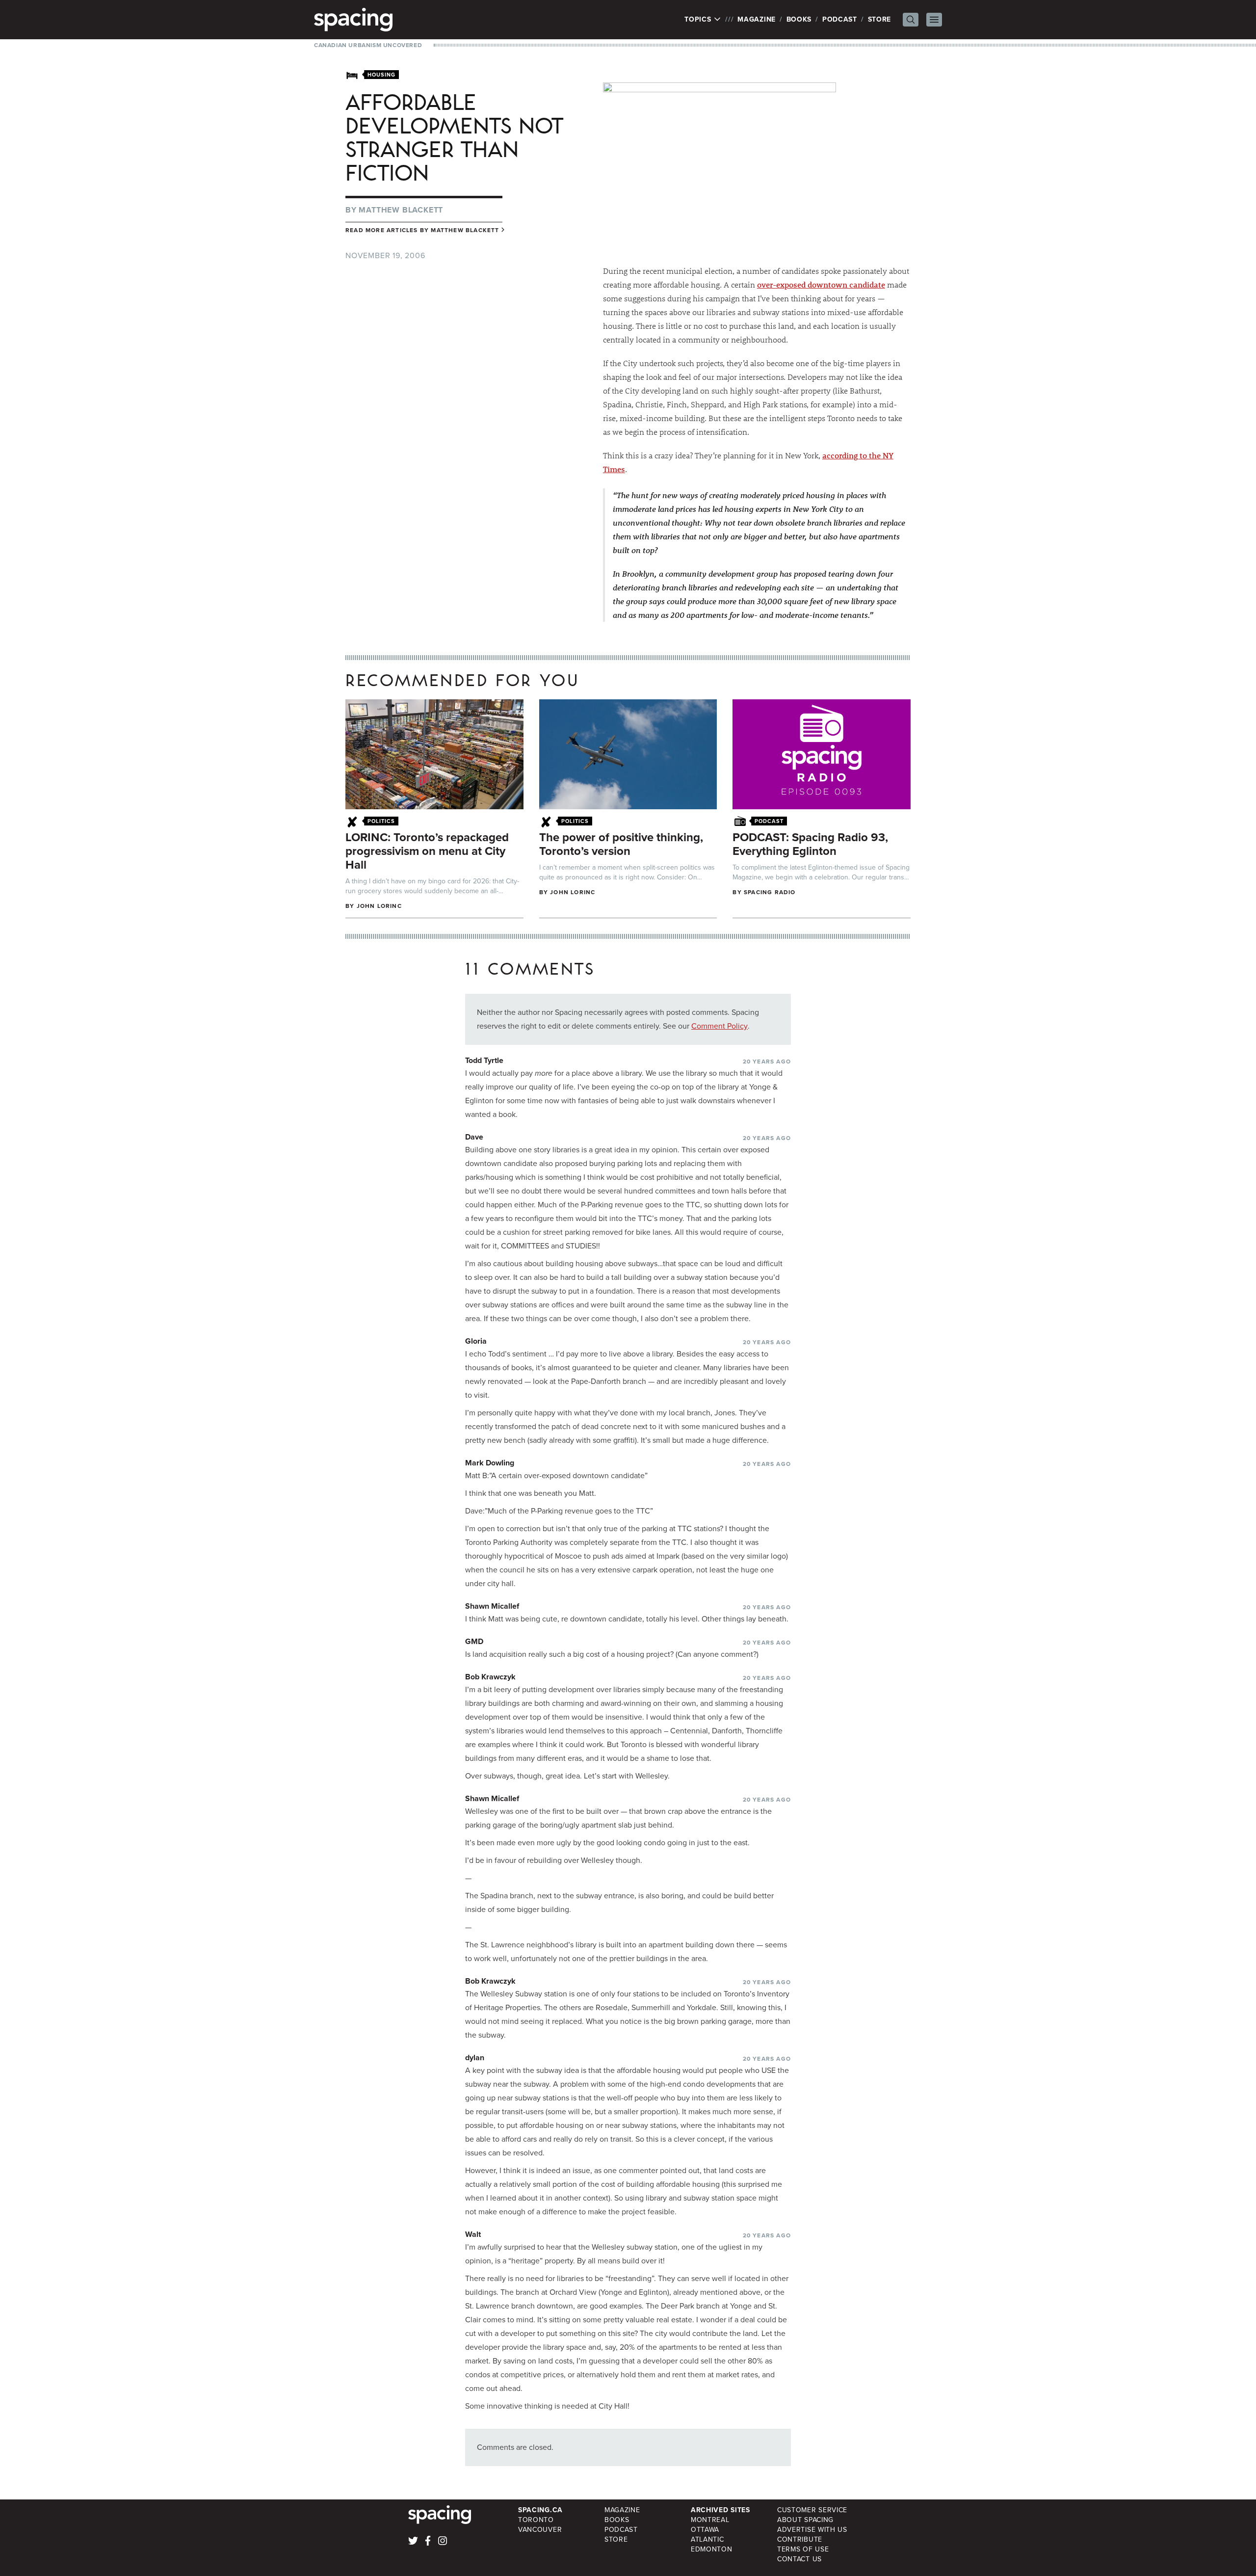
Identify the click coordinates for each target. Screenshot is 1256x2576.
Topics (699, 20)
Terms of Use (803, 2549)
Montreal (710, 2520)
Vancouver (540, 2530)
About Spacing (805, 2520)
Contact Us (799, 2559)
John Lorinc (379, 906)
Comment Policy (720, 1026)
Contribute (800, 2539)
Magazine (757, 19)
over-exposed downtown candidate (821, 284)
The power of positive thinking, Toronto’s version (621, 844)
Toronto (536, 2520)
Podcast (840, 19)
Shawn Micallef (492, 1606)
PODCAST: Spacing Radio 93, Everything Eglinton (810, 844)
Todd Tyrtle (484, 1060)
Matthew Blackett (401, 210)
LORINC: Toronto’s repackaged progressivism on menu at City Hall (427, 851)
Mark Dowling (490, 1463)
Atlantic (707, 2539)
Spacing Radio (770, 892)
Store (880, 19)
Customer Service (812, 2510)
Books (799, 19)
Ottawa (705, 2530)
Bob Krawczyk (490, 1677)
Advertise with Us (812, 2530)
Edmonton (712, 2549)
